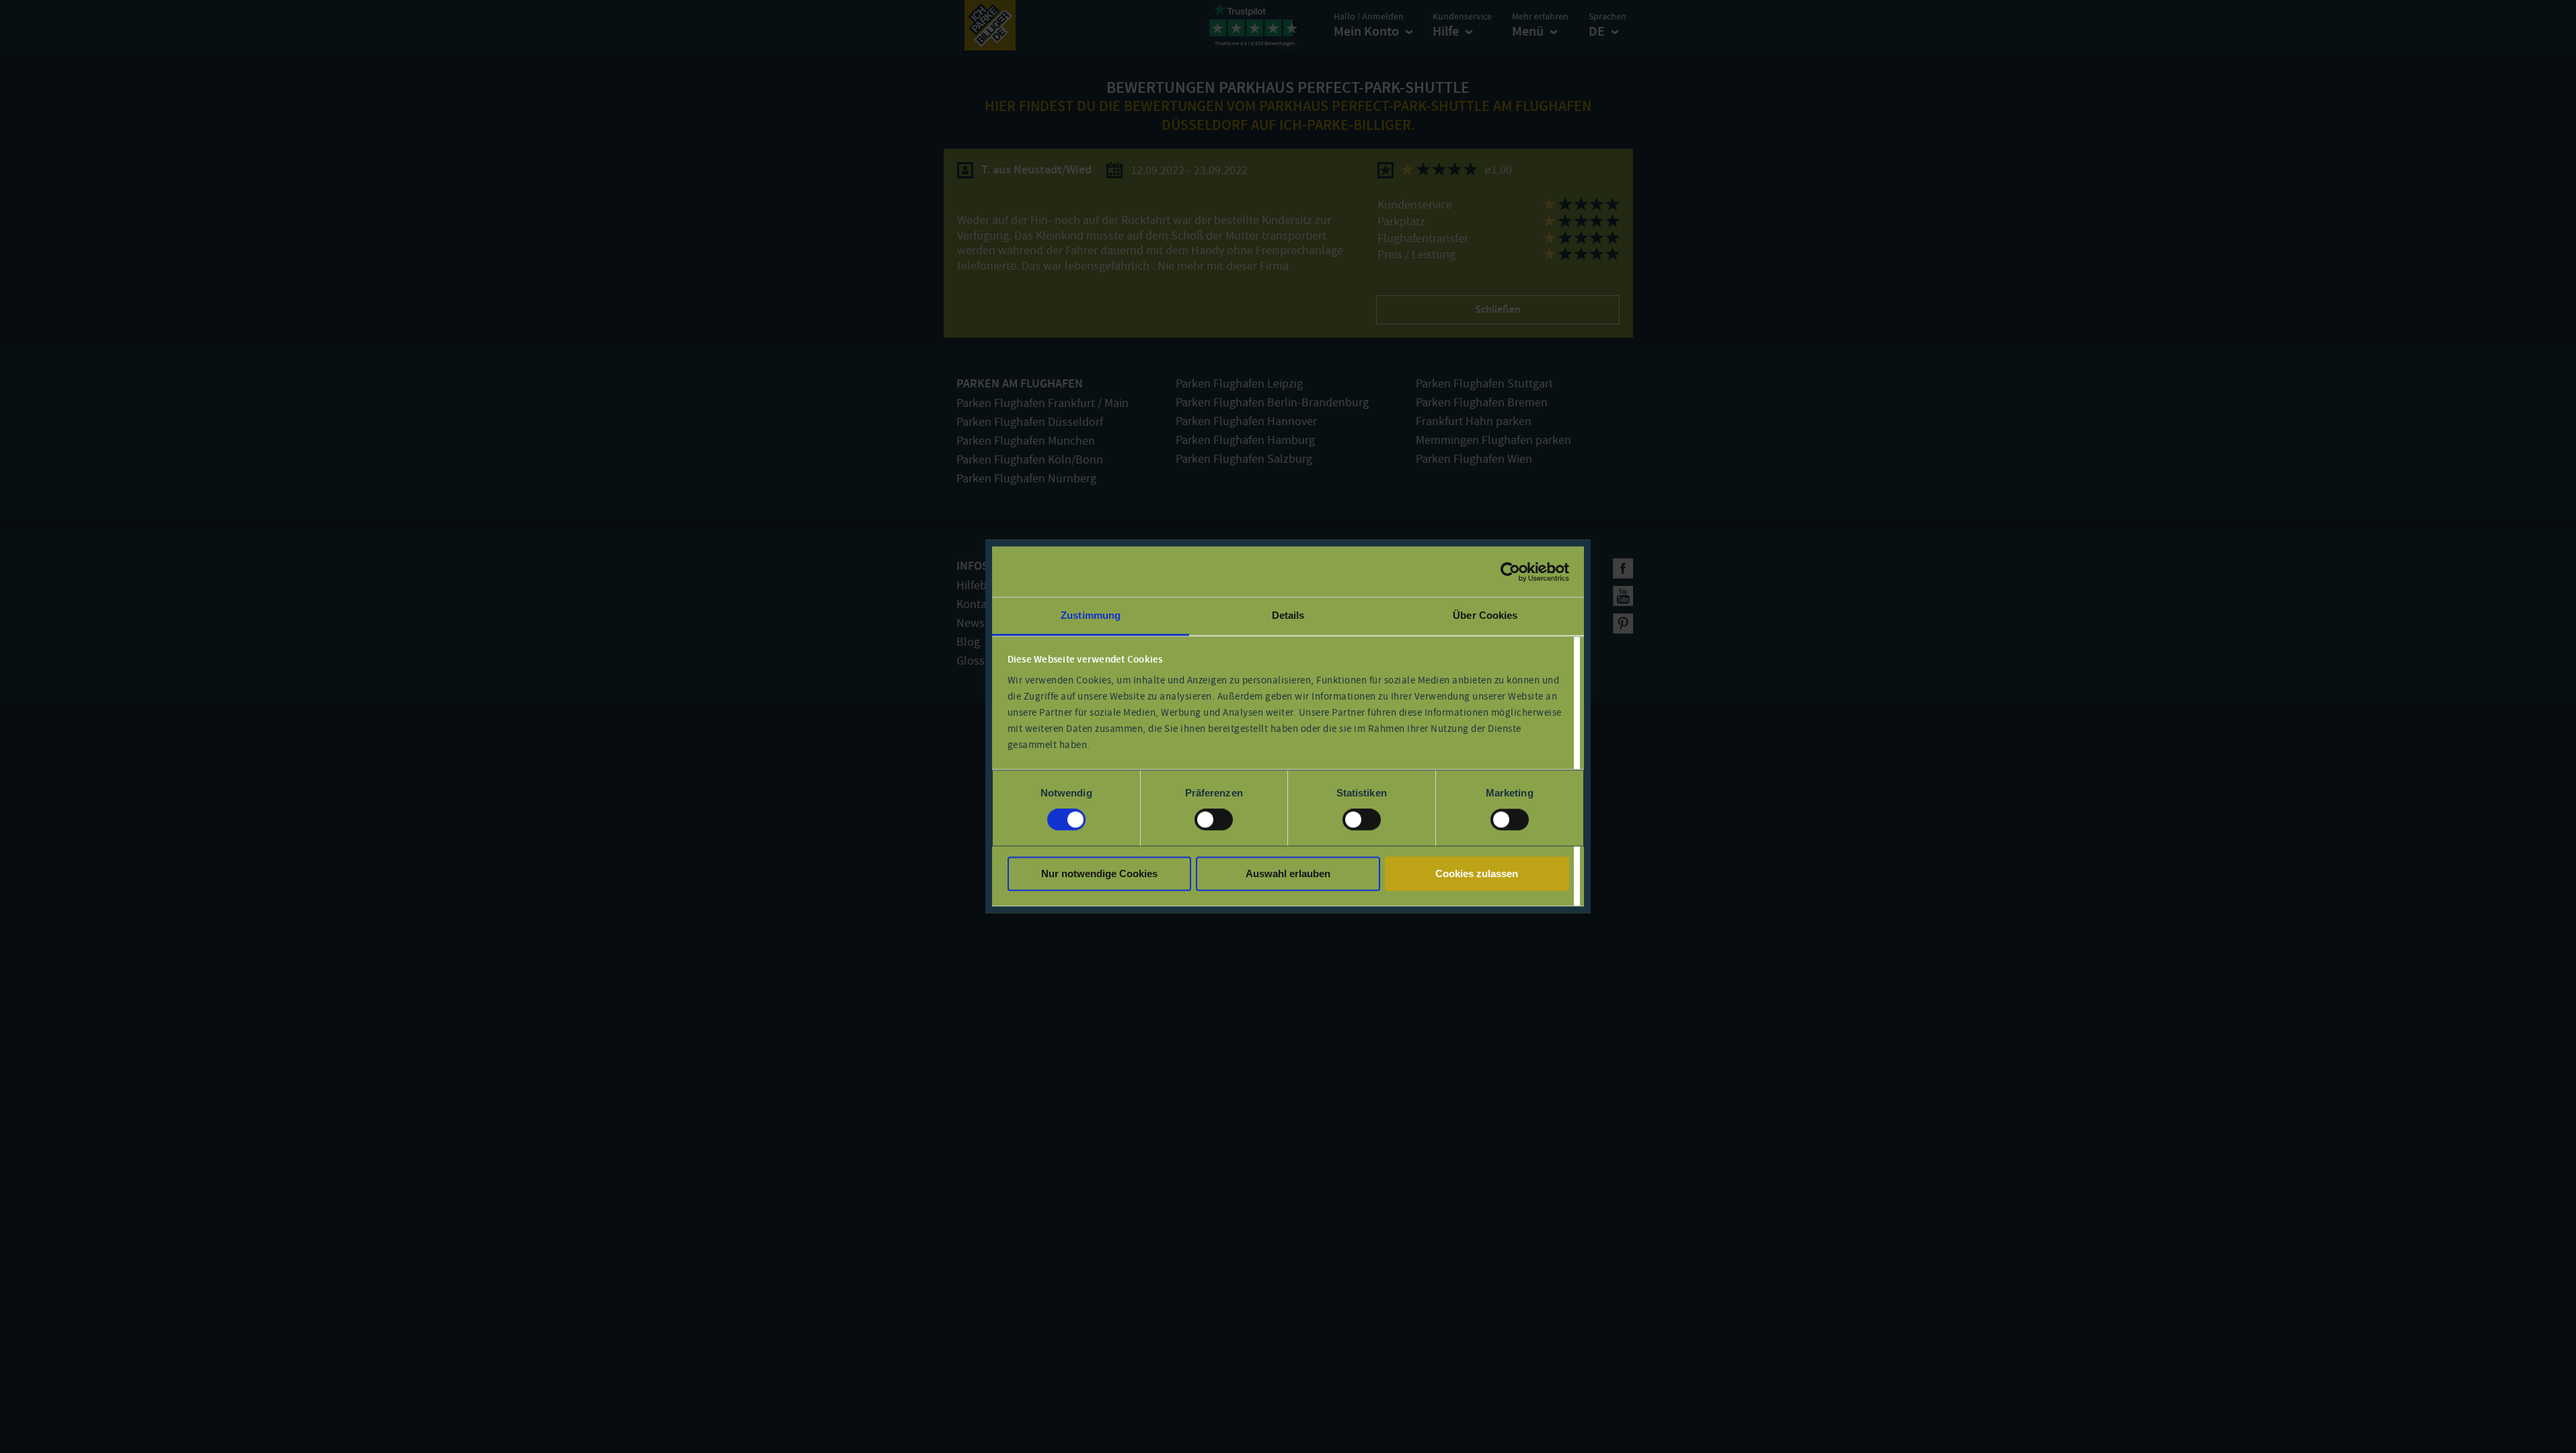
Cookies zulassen (1477, 873)
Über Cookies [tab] (1485, 615)
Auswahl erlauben (1288, 873)
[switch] (1214, 820)
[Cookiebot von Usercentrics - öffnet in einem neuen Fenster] (1510, 572)
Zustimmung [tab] (1091, 615)
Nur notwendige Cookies (1099, 873)
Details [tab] (1288, 615)
